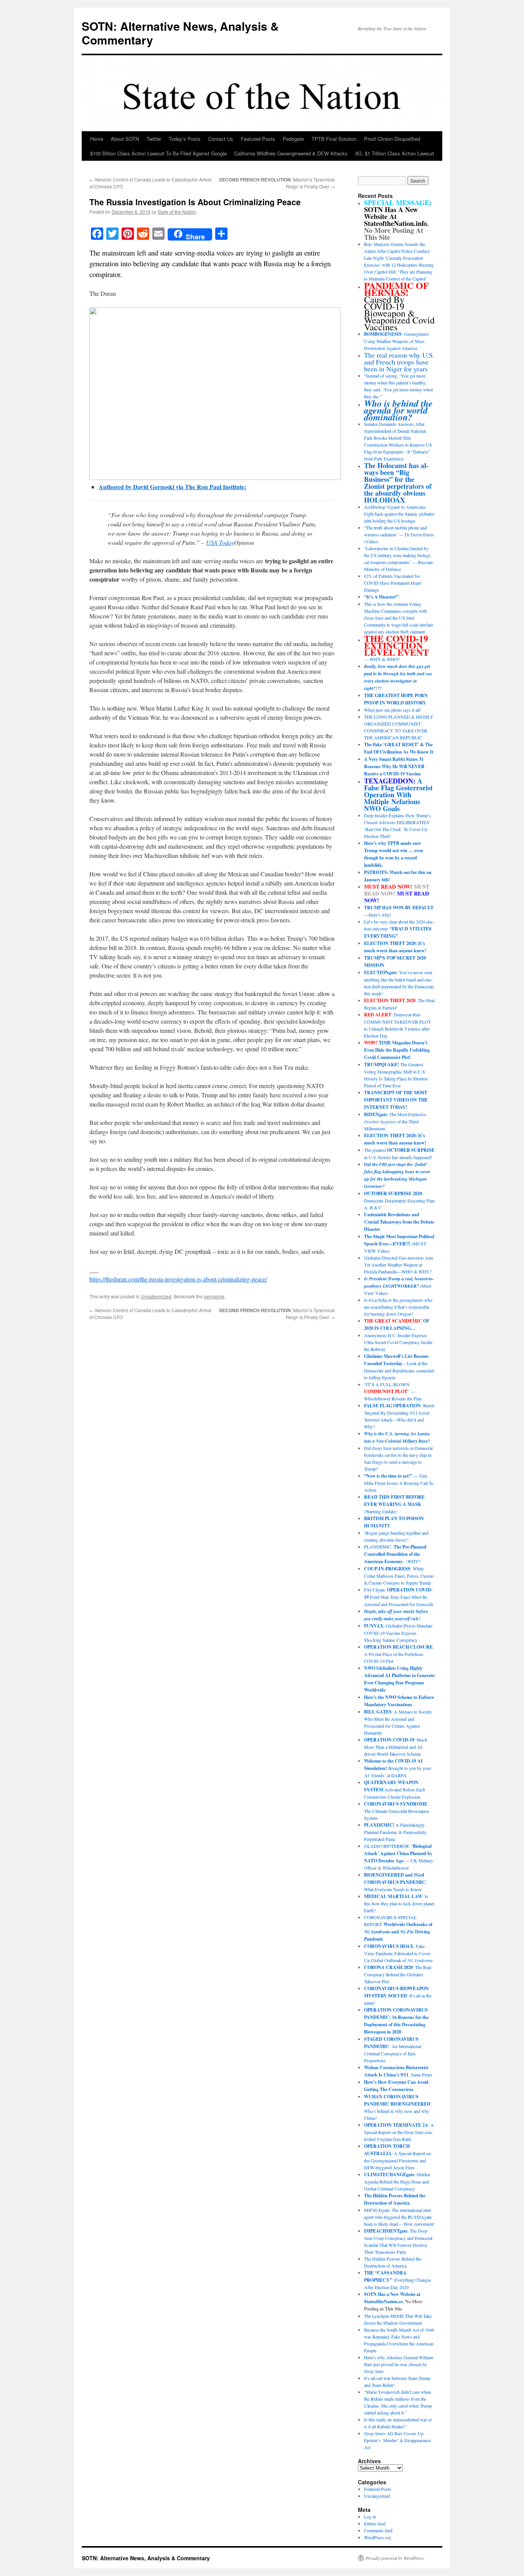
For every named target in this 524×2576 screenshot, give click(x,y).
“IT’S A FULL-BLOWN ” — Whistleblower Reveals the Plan (393, 1391)
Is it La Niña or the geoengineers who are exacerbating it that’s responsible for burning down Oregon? (398, 1307)
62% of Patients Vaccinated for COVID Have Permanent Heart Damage (392, 583)
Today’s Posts (185, 139)
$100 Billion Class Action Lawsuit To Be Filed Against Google (158, 153)
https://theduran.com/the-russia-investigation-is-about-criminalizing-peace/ (178, 1279)
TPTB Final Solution (334, 139)
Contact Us (221, 139)
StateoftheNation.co (383, 2301)
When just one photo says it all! (393, 710)
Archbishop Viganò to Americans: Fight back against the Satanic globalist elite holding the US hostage (399, 514)
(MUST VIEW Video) (399, 1243)
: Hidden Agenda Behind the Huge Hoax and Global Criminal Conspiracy (397, 2181)
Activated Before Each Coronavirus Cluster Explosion (395, 1789)
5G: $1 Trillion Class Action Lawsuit (395, 153)
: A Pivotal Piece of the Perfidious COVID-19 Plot (399, 1654)
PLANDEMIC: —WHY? (395, 1554)
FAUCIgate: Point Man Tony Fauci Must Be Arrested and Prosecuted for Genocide (399, 1597)
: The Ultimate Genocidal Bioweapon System (396, 1811)
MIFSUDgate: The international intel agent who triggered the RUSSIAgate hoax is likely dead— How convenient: (399, 2217)
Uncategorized (156, 1296)
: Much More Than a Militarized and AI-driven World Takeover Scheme (396, 1747)
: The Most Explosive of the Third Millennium (395, 1121)
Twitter (154, 139)
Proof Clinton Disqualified (392, 139)
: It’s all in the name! (398, 1995)
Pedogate (293, 139)
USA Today (220, 542)
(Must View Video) (399, 1286)
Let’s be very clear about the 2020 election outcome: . (399, 929)
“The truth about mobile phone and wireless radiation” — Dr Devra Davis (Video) (399, 534)
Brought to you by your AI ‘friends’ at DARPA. (398, 1768)
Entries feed (375, 2523)
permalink (214, 1296)
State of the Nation (177, 212)
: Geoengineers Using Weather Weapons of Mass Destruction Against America (396, 341)
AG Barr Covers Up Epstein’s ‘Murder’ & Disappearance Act (397, 2440)
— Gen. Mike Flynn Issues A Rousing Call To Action (399, 1483)
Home (97, 139)
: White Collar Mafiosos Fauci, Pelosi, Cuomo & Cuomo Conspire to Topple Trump (399, 1576)
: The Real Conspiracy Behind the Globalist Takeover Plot (398, 1974)
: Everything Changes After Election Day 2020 (398, 2280)
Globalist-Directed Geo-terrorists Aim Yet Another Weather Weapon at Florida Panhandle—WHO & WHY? (399, 1265)
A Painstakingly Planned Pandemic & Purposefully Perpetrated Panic (395, 1832)
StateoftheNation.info (395, 223)
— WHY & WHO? (396, 649)
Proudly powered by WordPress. (395, 2558)
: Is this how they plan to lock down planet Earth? (399, 1903)
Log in (370, 2517)
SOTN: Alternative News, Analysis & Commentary (180, 33)
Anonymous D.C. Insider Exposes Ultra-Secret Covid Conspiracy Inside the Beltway (398, 1342)
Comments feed (378, 2530)
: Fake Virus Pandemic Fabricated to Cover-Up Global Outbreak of (398, 1953)
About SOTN (125, 139)
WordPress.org (378, 2537)
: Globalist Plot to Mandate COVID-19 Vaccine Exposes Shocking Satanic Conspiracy (398, 1633)
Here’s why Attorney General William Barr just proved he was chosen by (399, 2364)
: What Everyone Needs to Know (395, 1882)
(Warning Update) (394, 1504)
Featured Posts (258, 139)
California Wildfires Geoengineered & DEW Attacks (291, 153)
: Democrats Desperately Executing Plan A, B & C (399, 1200)
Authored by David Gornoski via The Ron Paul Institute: (172, 487)
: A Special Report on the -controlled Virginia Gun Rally (399, 2132)
